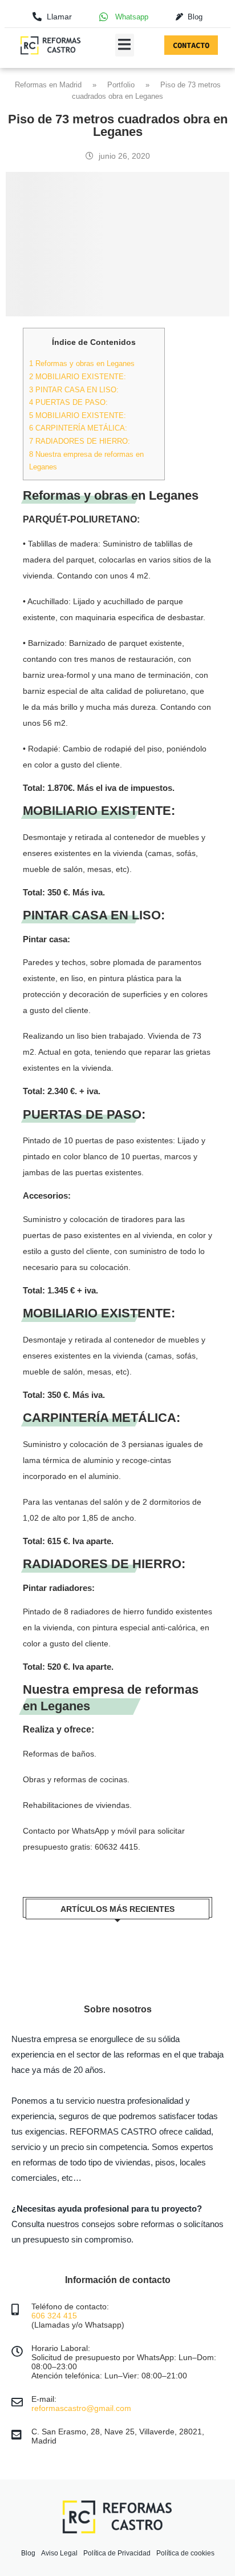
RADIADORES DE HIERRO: (80, 441)
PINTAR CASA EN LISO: (74, 390)
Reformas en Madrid (48, 85)
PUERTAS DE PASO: (68, 402)
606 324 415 (54, 2316)
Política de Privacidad (117, 2553)
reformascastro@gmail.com (81, 2408)
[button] (125, 45)
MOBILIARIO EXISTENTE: (78, 377)
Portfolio (121, 85)
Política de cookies (185, 2553)
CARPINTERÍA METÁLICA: (78, 428)
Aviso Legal (59, 2553)
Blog (28, 2553)
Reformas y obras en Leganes (82, 363)
